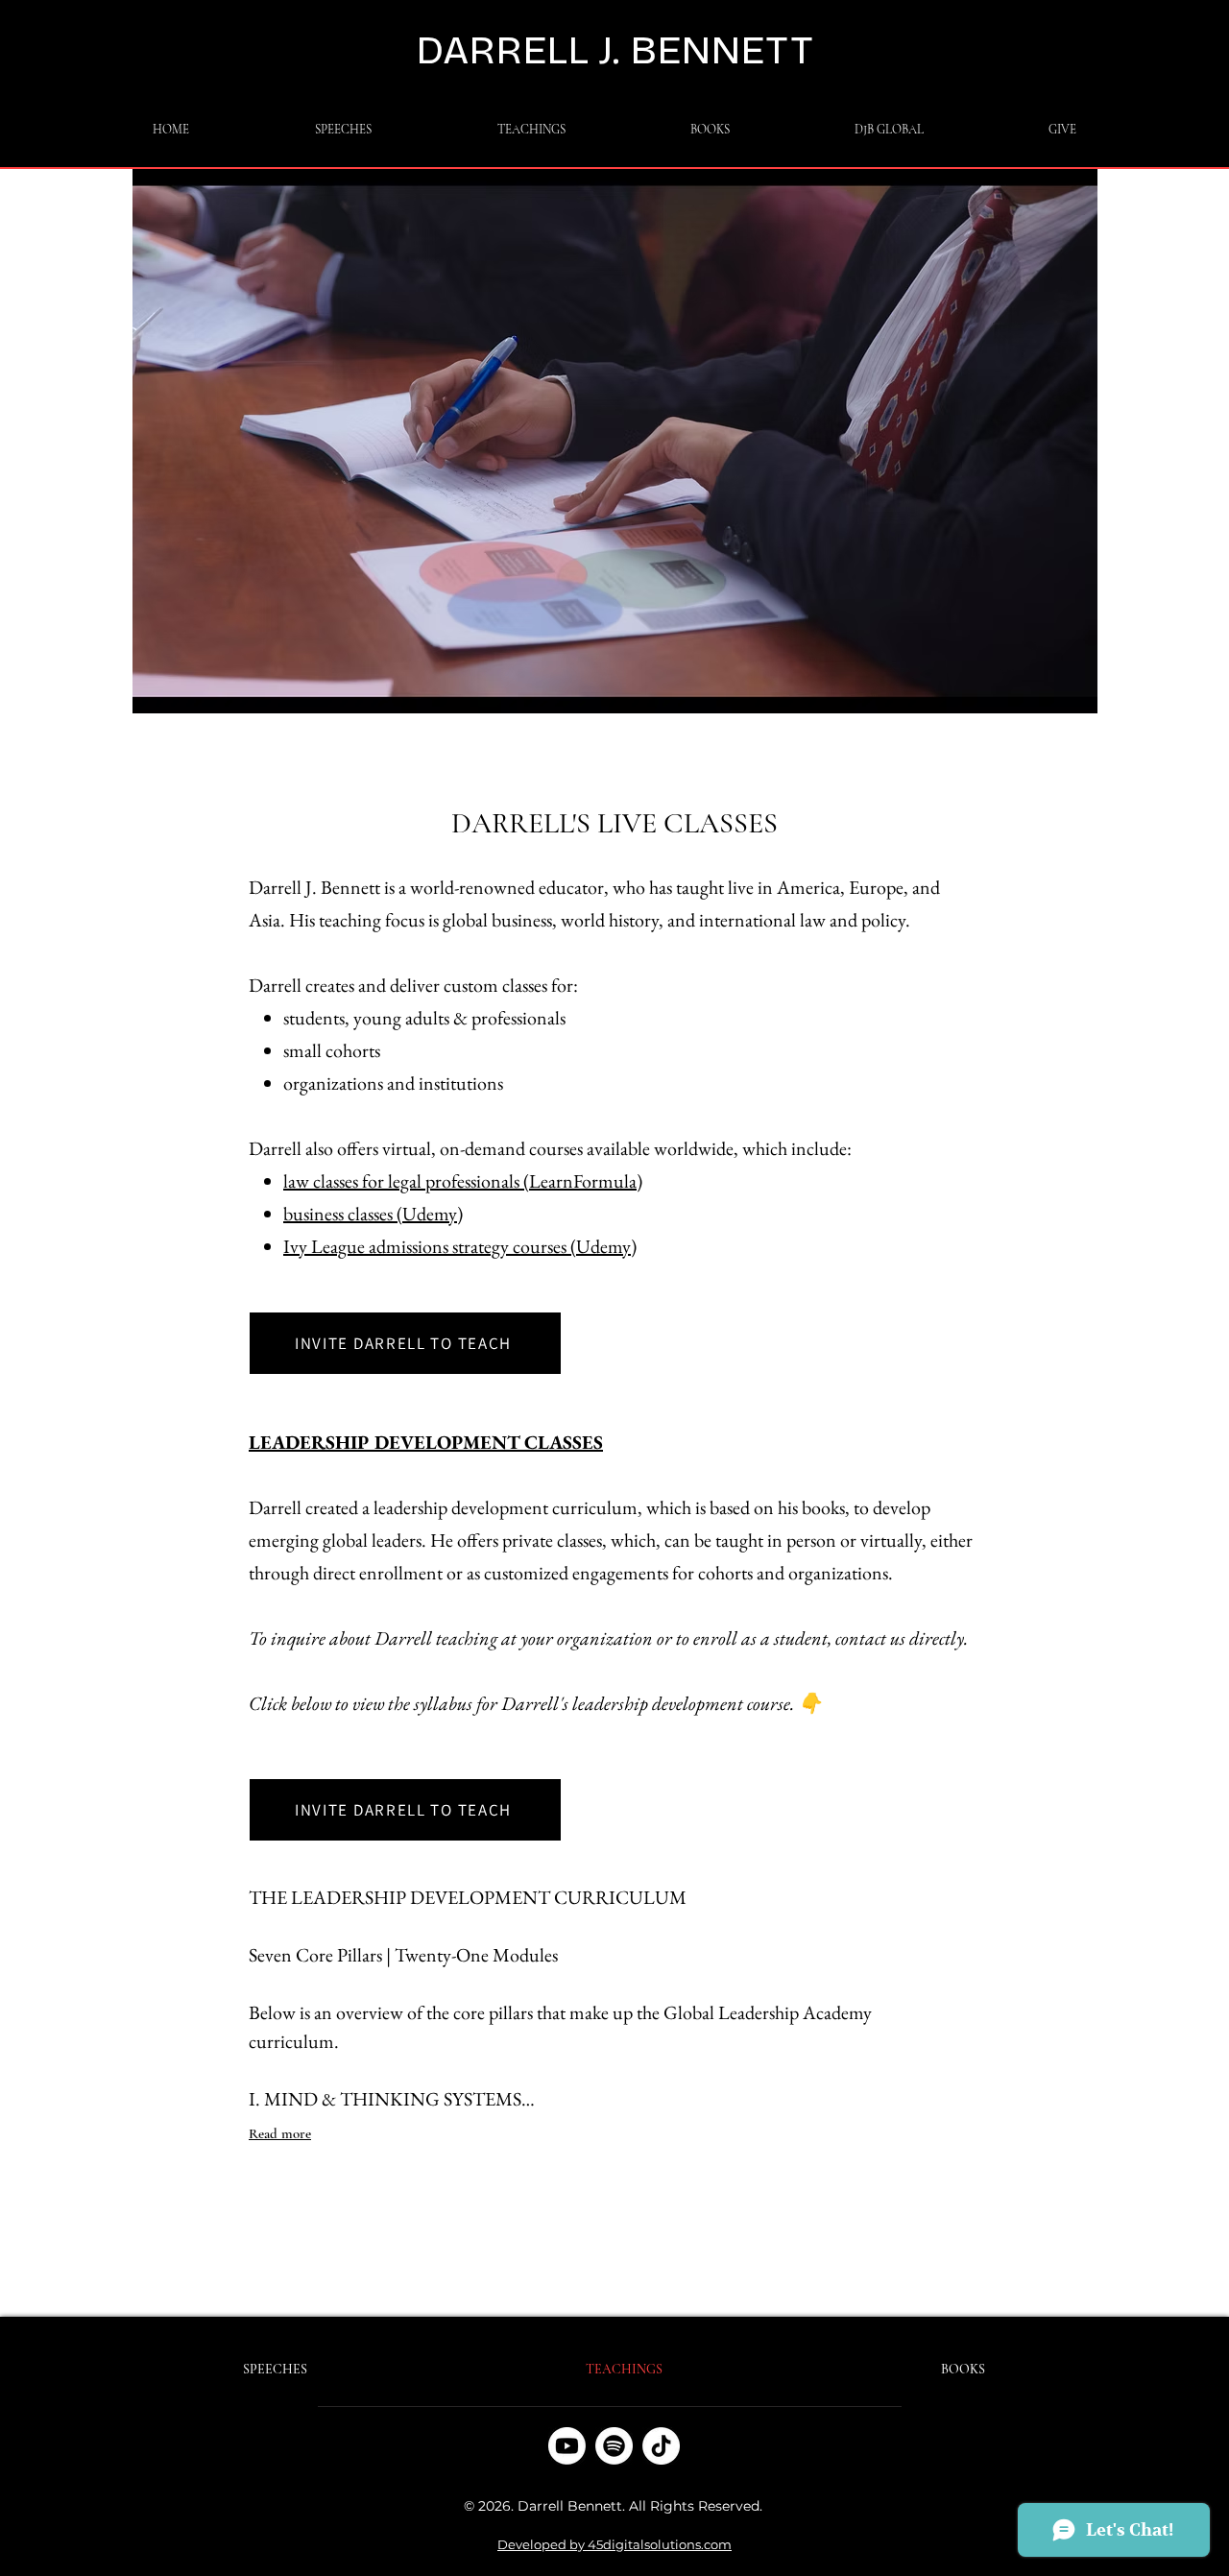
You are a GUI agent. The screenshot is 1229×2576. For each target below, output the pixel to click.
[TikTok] (661, 2446)
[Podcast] (614, 2446)
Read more (280, 2133)
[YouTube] (567, 2446)
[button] (531, 130)
